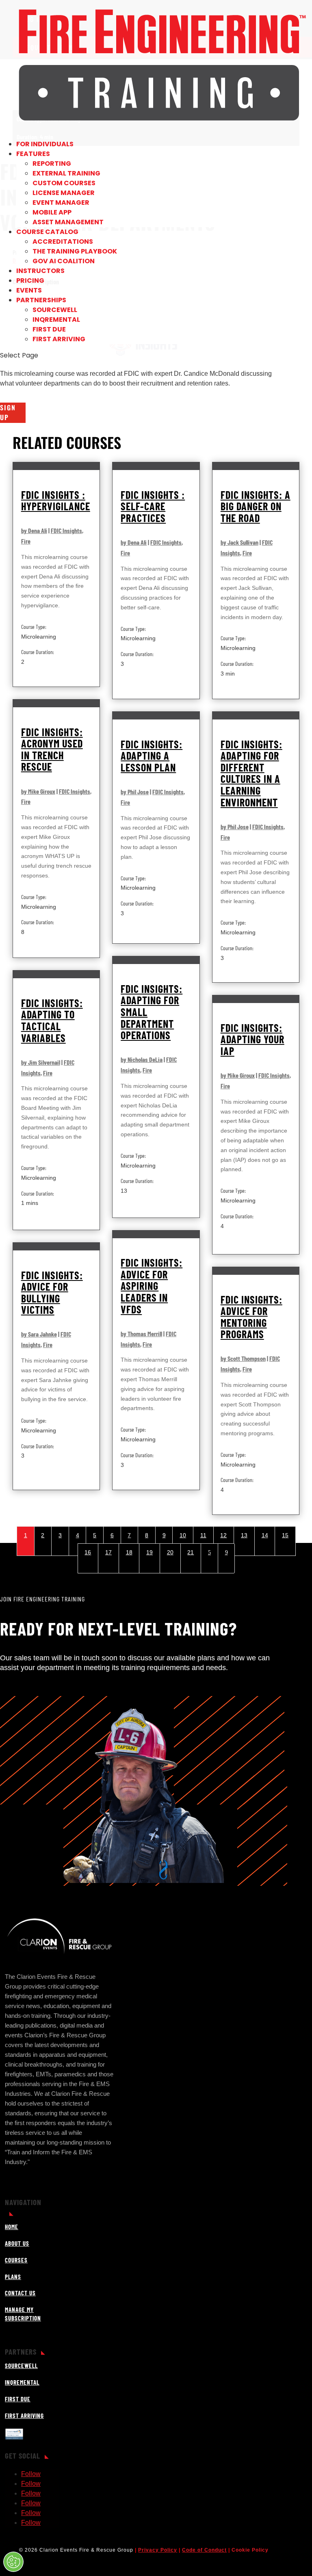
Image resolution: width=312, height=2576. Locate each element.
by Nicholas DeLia (142, 1059)
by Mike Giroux (38, 791)
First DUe (18, 2399)
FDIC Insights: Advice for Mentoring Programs (251, 1317)
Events (29, 290)
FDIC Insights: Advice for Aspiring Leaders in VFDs (152, 1286)
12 (223, 1535)
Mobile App (52, 212)
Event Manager (61, 203)
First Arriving (59, 339)
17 (108, 1552)
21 (191, 1552)
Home (12, 2227)
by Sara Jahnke (39, 1334)
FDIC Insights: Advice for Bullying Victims (52, 1292)
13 (244, 1535)
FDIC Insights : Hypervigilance (56, 500)
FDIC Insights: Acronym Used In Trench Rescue (52, 749)
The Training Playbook (75, 251)
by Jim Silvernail (41, 1062)
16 (88, 1552)
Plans (13, 2277)
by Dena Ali (34, 530)
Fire (26, 541)
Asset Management (68, 222)
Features (33, 154)
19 (149, 1552)
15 (285, 1535)
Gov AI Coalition (64, 261)
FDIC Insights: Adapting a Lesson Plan (152, 756)
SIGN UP (8, 412)
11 (203, 1535)
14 (265, 1535)
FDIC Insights (66, 530)
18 (129, 1552)
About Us (17, 2243)
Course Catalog (47, 232)
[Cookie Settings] (13, 2562)
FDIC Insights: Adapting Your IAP (252, 1039)
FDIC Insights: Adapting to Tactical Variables (52, 1020)
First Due (49, 329)
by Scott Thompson (243, 1358)
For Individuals (45, 144)
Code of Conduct (204, 2550)
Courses (16, 2260)
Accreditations (63, 242)
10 (183, 1535)
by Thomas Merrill (141, 1333)
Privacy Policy (158, 2550)
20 (170, 1552)
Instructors (40, 271)
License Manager (64, 193)
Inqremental (56, 320)
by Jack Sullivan (239, 542)
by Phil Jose (135, 792)
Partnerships (41, 300)
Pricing (30, 281)
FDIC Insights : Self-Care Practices (153, 506)
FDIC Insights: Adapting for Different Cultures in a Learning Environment (251, 773)
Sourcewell (55, 310)
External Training (66, 173)
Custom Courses (64, 183)
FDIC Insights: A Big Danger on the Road (256, 506)
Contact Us (20, 2293)
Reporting (52, 164)
